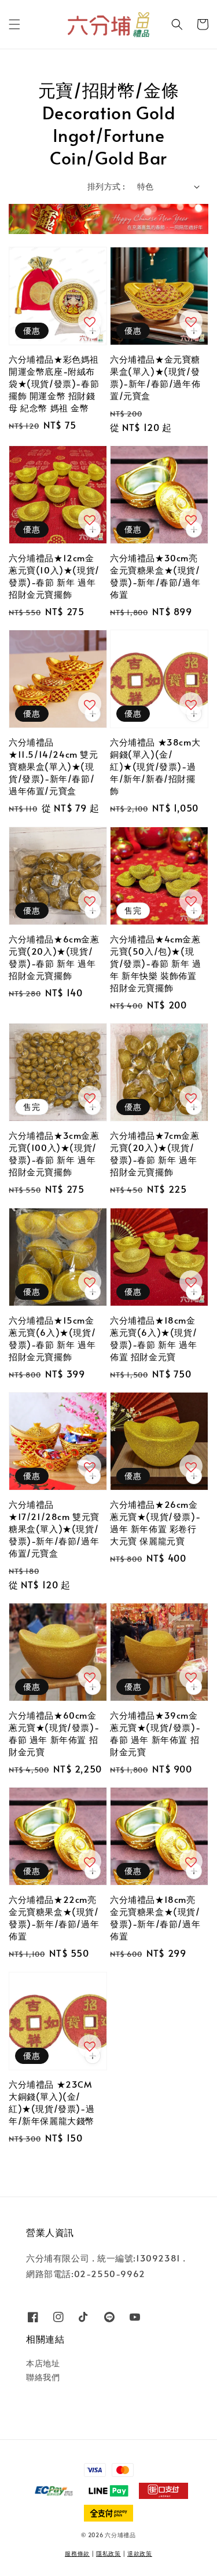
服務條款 (77, 2553)
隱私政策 (108, 2553)
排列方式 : (106, 186)
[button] (14, 24)
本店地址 (43, 2363)
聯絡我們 (43, 2377)
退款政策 (140, 2553)
